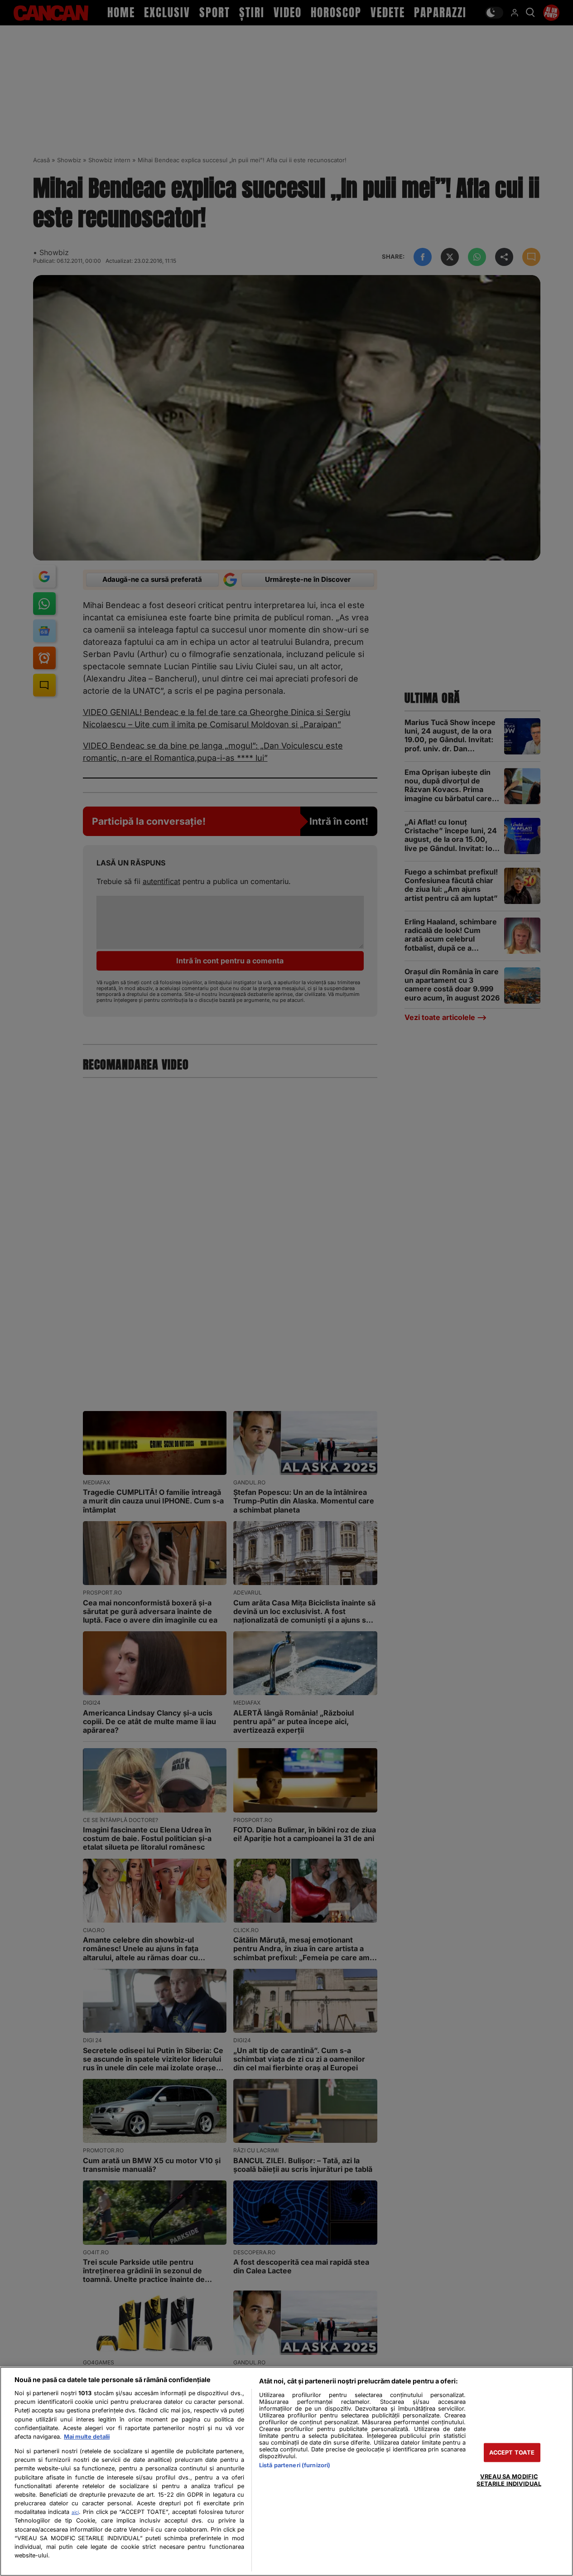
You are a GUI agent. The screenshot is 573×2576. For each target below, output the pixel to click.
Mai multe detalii (87, 2437)
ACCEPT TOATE (512, 2453)
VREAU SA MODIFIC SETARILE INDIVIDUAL (509, 2480)
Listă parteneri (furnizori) (295, 2465)
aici (75, 2512)
